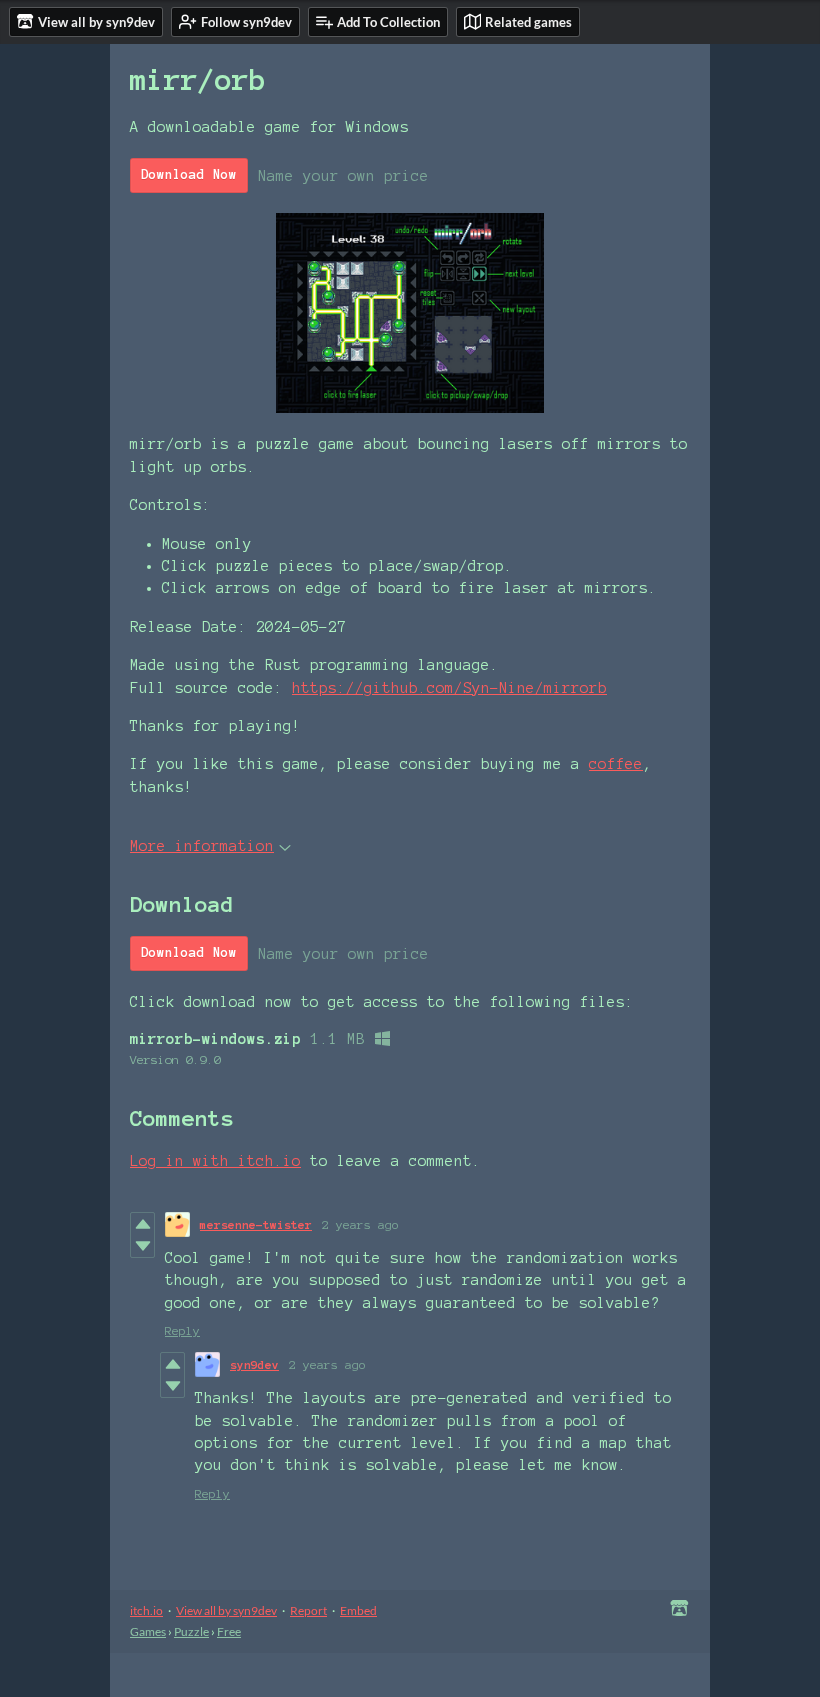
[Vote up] (142, 1224)
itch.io (146, 1610)
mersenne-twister (256, 1224)
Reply (182, 1330)
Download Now (189, 175)
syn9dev (254, 1364)
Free (229, 1631)
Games (148, 1631)
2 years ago (360, 1224)
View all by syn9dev (226, 1610)
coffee (616, 764)
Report (308, 1610)
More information (202, 846)
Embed (358, 1610)
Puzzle (191, 1631)
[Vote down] (142, 1246)
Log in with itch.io (215, 1161)
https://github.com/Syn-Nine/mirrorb (449, 688)
